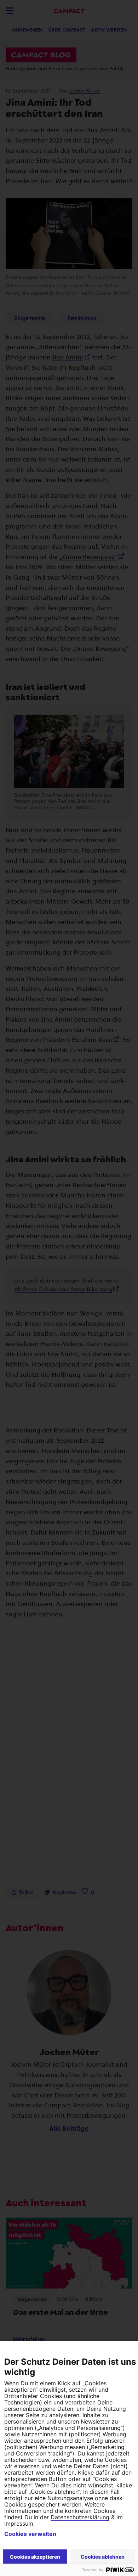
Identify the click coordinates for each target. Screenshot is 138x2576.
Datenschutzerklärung (80, 2517)
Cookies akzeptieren (35, 2557)
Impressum (19, 2524)
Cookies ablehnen (103, 2557)
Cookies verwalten (30, 2534)
